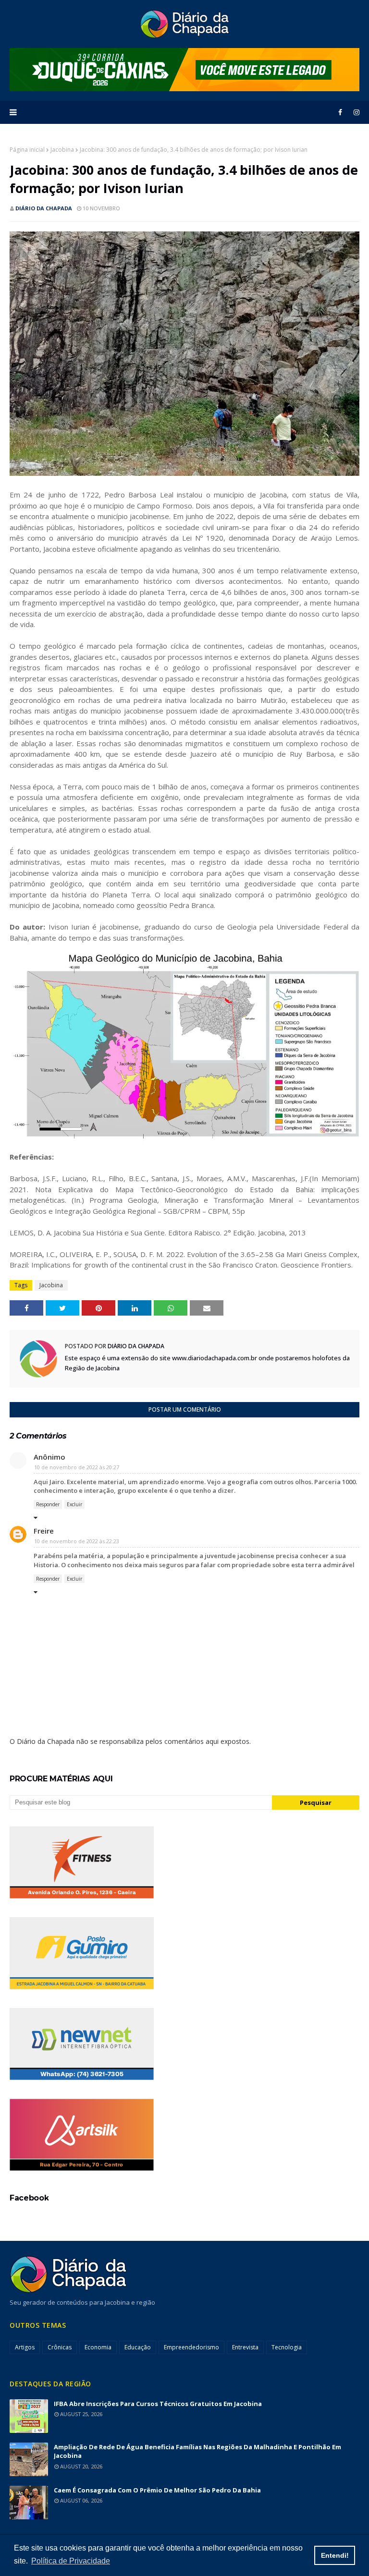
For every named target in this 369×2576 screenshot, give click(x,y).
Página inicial (27, 150)
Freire (44, 1531)
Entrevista (245, 2347)
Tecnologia (287, 2347)
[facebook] (340, 112)
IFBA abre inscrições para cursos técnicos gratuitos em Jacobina (158, 2404)
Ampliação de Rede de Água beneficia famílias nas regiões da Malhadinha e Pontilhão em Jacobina (197, 2451)
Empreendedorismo (191, 2347)
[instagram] (355, 112)
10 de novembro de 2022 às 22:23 (77, 1541)
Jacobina (62, 150)
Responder (48, 1504)
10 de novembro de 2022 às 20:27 (77, 1467)
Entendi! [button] (335, 2555)
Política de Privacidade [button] (71, 2561)
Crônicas (60, 2347)
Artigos (25, 2347)
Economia (98, 2347)
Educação (138, 2347)
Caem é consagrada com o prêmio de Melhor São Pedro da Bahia (157, 2490)
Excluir (74, 1504)
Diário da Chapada (44, 208)
